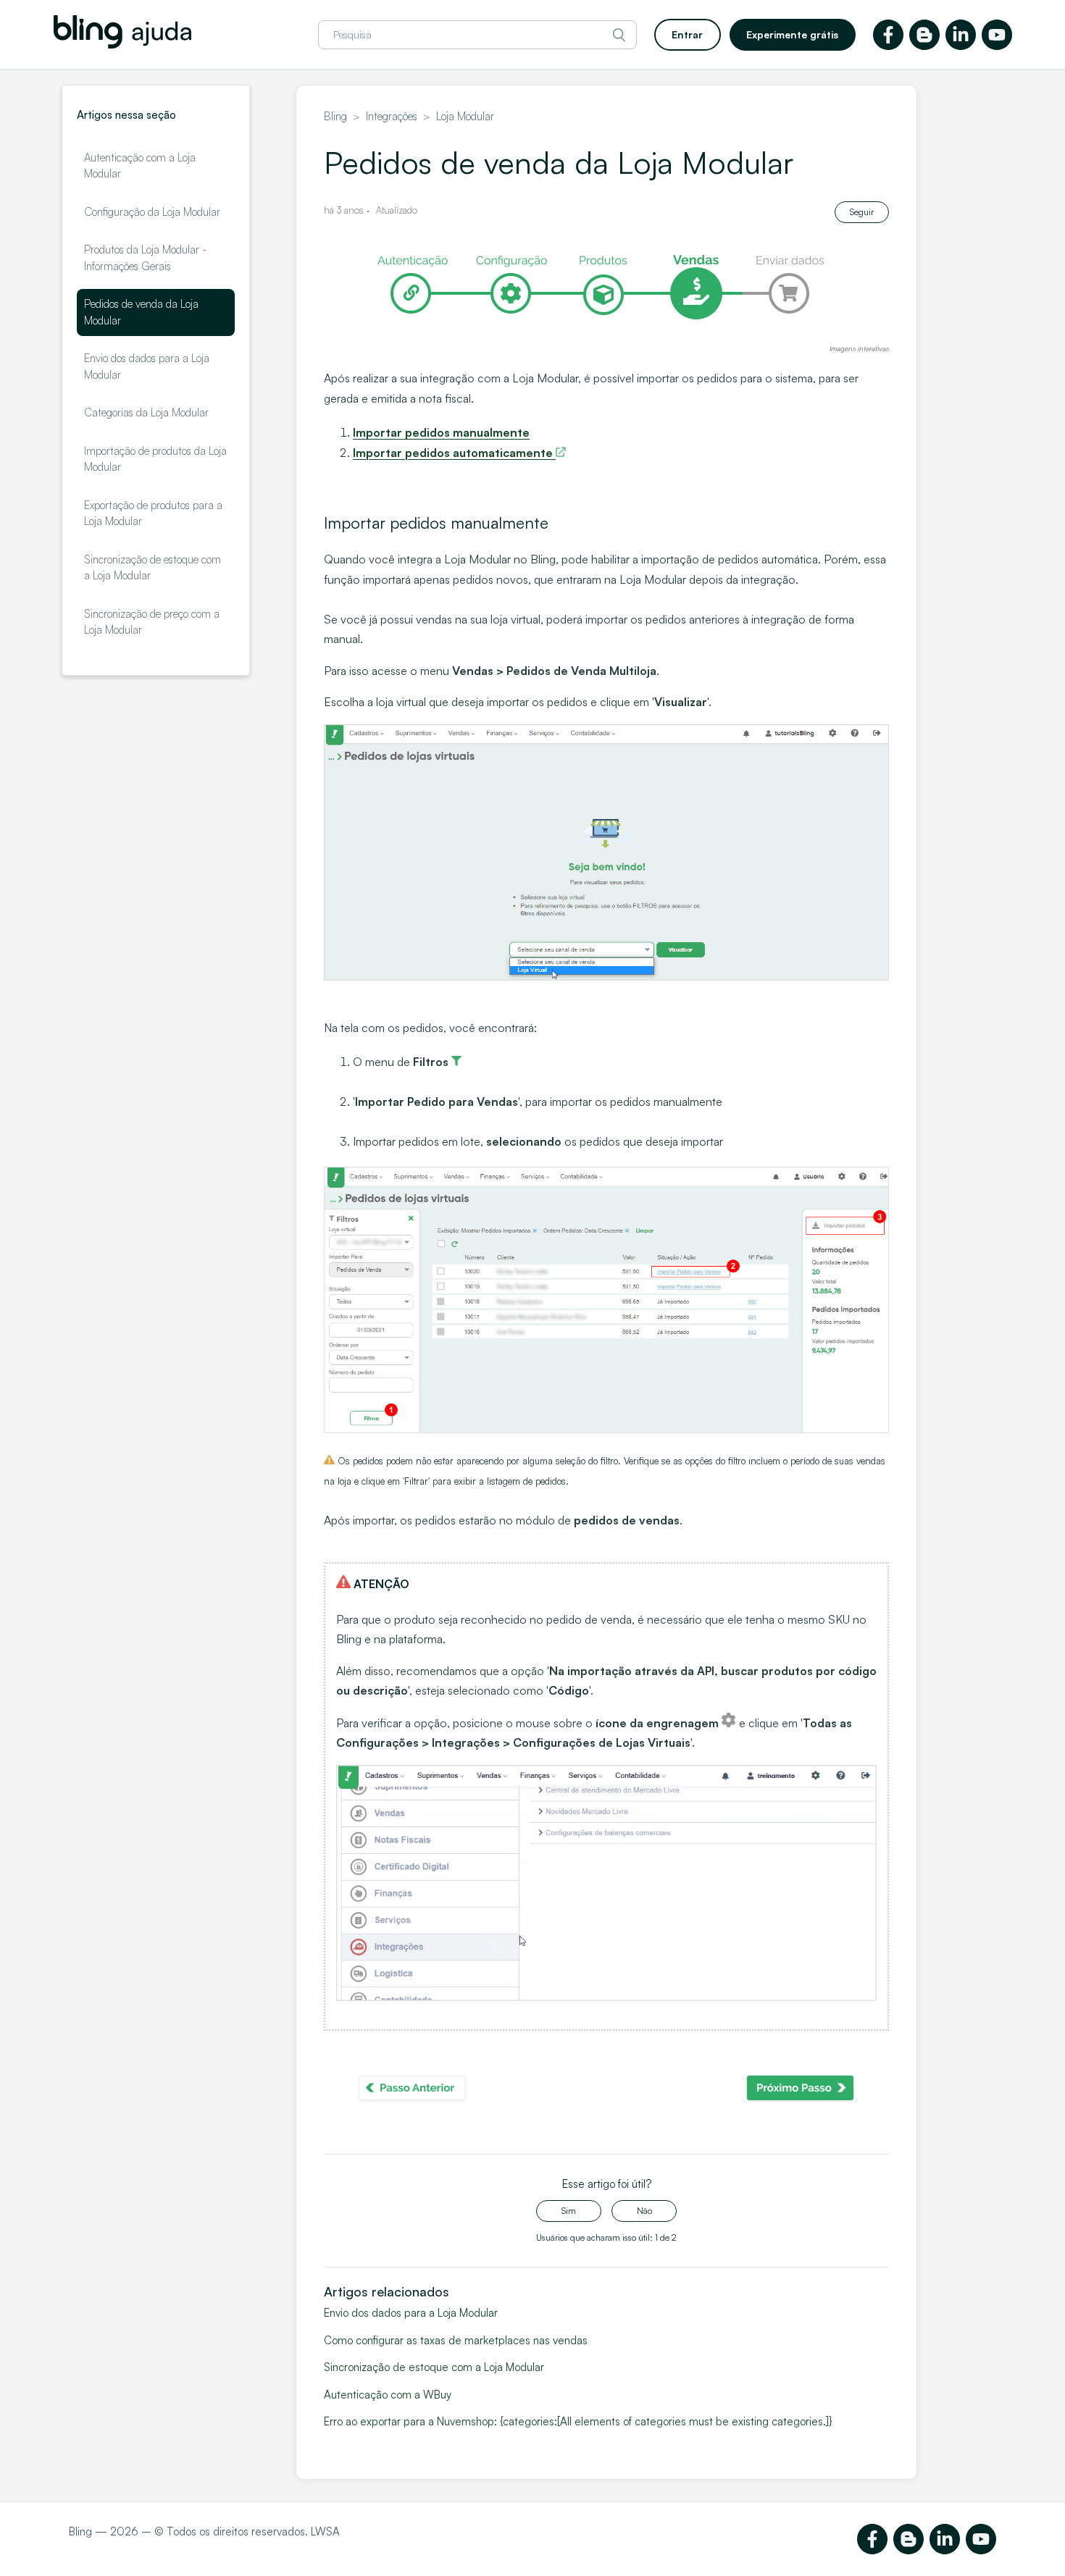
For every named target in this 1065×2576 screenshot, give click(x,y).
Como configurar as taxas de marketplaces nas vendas (456, 2340)
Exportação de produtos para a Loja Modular (153, 513)
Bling (335, 116)
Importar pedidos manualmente (441, 432)
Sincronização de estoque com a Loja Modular (153, 568)
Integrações (392, 116)
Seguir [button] (862, 212)
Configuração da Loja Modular (152, 212)
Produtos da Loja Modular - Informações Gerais (145, 258)
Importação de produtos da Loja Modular (155, 459)
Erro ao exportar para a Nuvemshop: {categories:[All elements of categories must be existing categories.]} (578, 2421)
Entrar (687, 34)
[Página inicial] (122, 45)
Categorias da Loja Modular (146, 412)
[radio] (569, 2211)
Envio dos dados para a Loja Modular (147, 366)
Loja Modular (465, 116)
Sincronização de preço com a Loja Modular (152, 622)
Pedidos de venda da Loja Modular (141, 312)
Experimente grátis (792, 34)
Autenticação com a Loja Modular (140, 166)
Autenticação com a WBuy (388, 2395)
